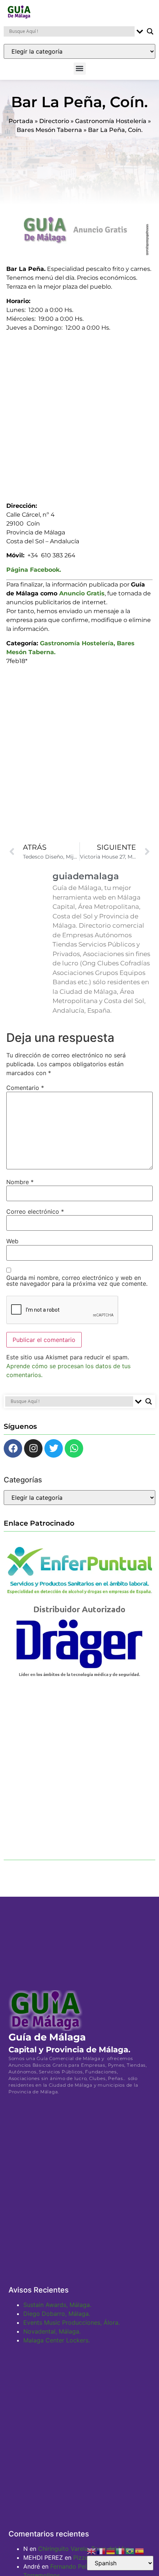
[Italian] (121, 2550)
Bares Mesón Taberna (49, 130)
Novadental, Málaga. (52, 2331)
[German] (111, 2550)
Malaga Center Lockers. (57, 2340)
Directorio (54, 121)
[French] (101, 2550)
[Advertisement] (79, 414)
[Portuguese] (130, 2550)
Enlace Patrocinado (39, 1523)
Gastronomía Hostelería (111, 121)
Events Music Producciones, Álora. (72, 2322)
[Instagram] (33, 1448)
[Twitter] (54, 1448)
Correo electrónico (35, 1211)
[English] (92, 2550)
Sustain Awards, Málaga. (57, 2305)
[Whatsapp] (74, 1448)
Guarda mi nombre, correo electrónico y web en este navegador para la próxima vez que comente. (77, 1281)
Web (12, 1241)
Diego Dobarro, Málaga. (57, 2314)
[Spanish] (140, 2550)
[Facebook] (13, 1448)
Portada (21, 121)
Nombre (20, 1182)
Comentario (25, 1088)
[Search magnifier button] (150, 31)
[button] (80, 69)
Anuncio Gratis (82, 593)
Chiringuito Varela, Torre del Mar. (84, 2549)
